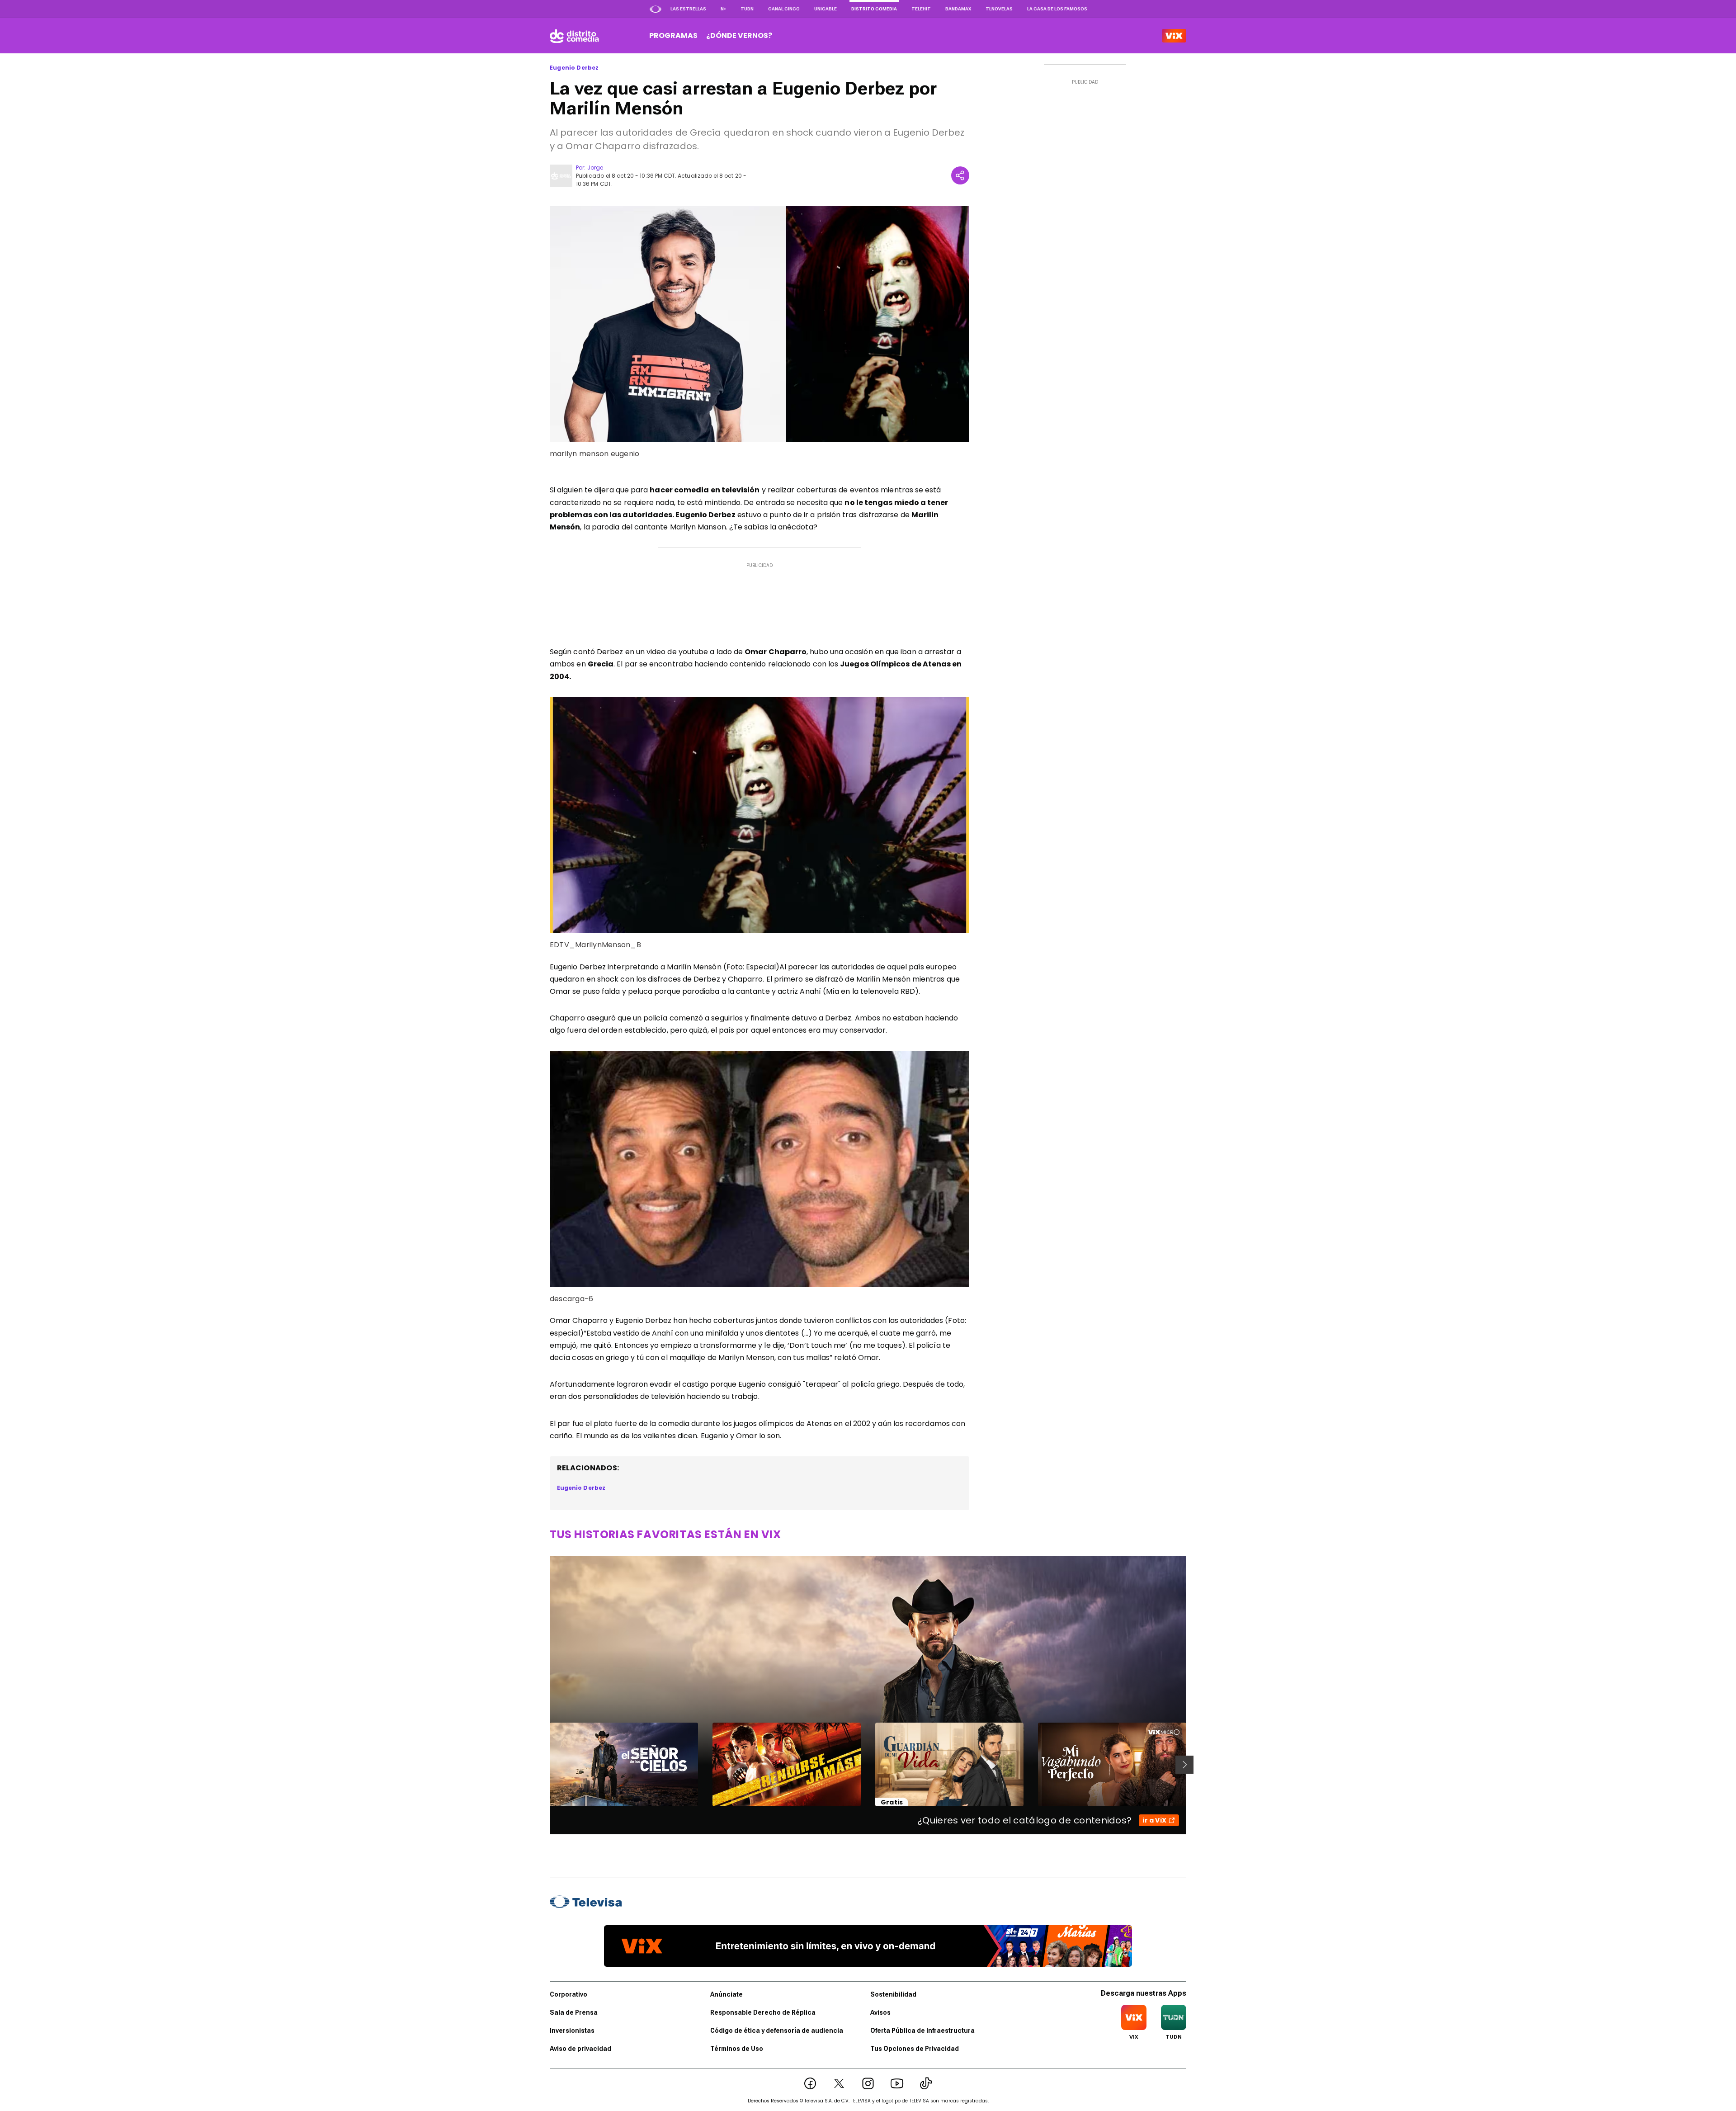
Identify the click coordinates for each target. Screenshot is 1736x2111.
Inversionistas (572, 2031)
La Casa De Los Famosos (1057, 9)
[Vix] (1174, 36)
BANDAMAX (958, 9)
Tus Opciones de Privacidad (915, 2049)
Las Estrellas (688, 9)
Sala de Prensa (574, 2012)
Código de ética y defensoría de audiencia (777, 2031)
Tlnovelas (999, 9)
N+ (723, 9)
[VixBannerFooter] (868, 1946)
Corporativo (568, 1994)
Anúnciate (726, 1994)
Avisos (880, 2012)
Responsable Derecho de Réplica (763, 2012)
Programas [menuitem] (673, 35)
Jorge (595, 168)
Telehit (921, 9)
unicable (826, 9)
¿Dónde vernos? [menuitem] (739, 35)
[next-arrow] (1184, 1765)
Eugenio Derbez (574, 68)
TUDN (747, 9)
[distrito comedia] (574, 36)
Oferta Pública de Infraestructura (922, 2031)
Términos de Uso (737, 2049)
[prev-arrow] (544, 1765)
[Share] (960, 175)
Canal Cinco (784, 9)
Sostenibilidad (893, 1994)
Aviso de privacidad (580, 2049)
